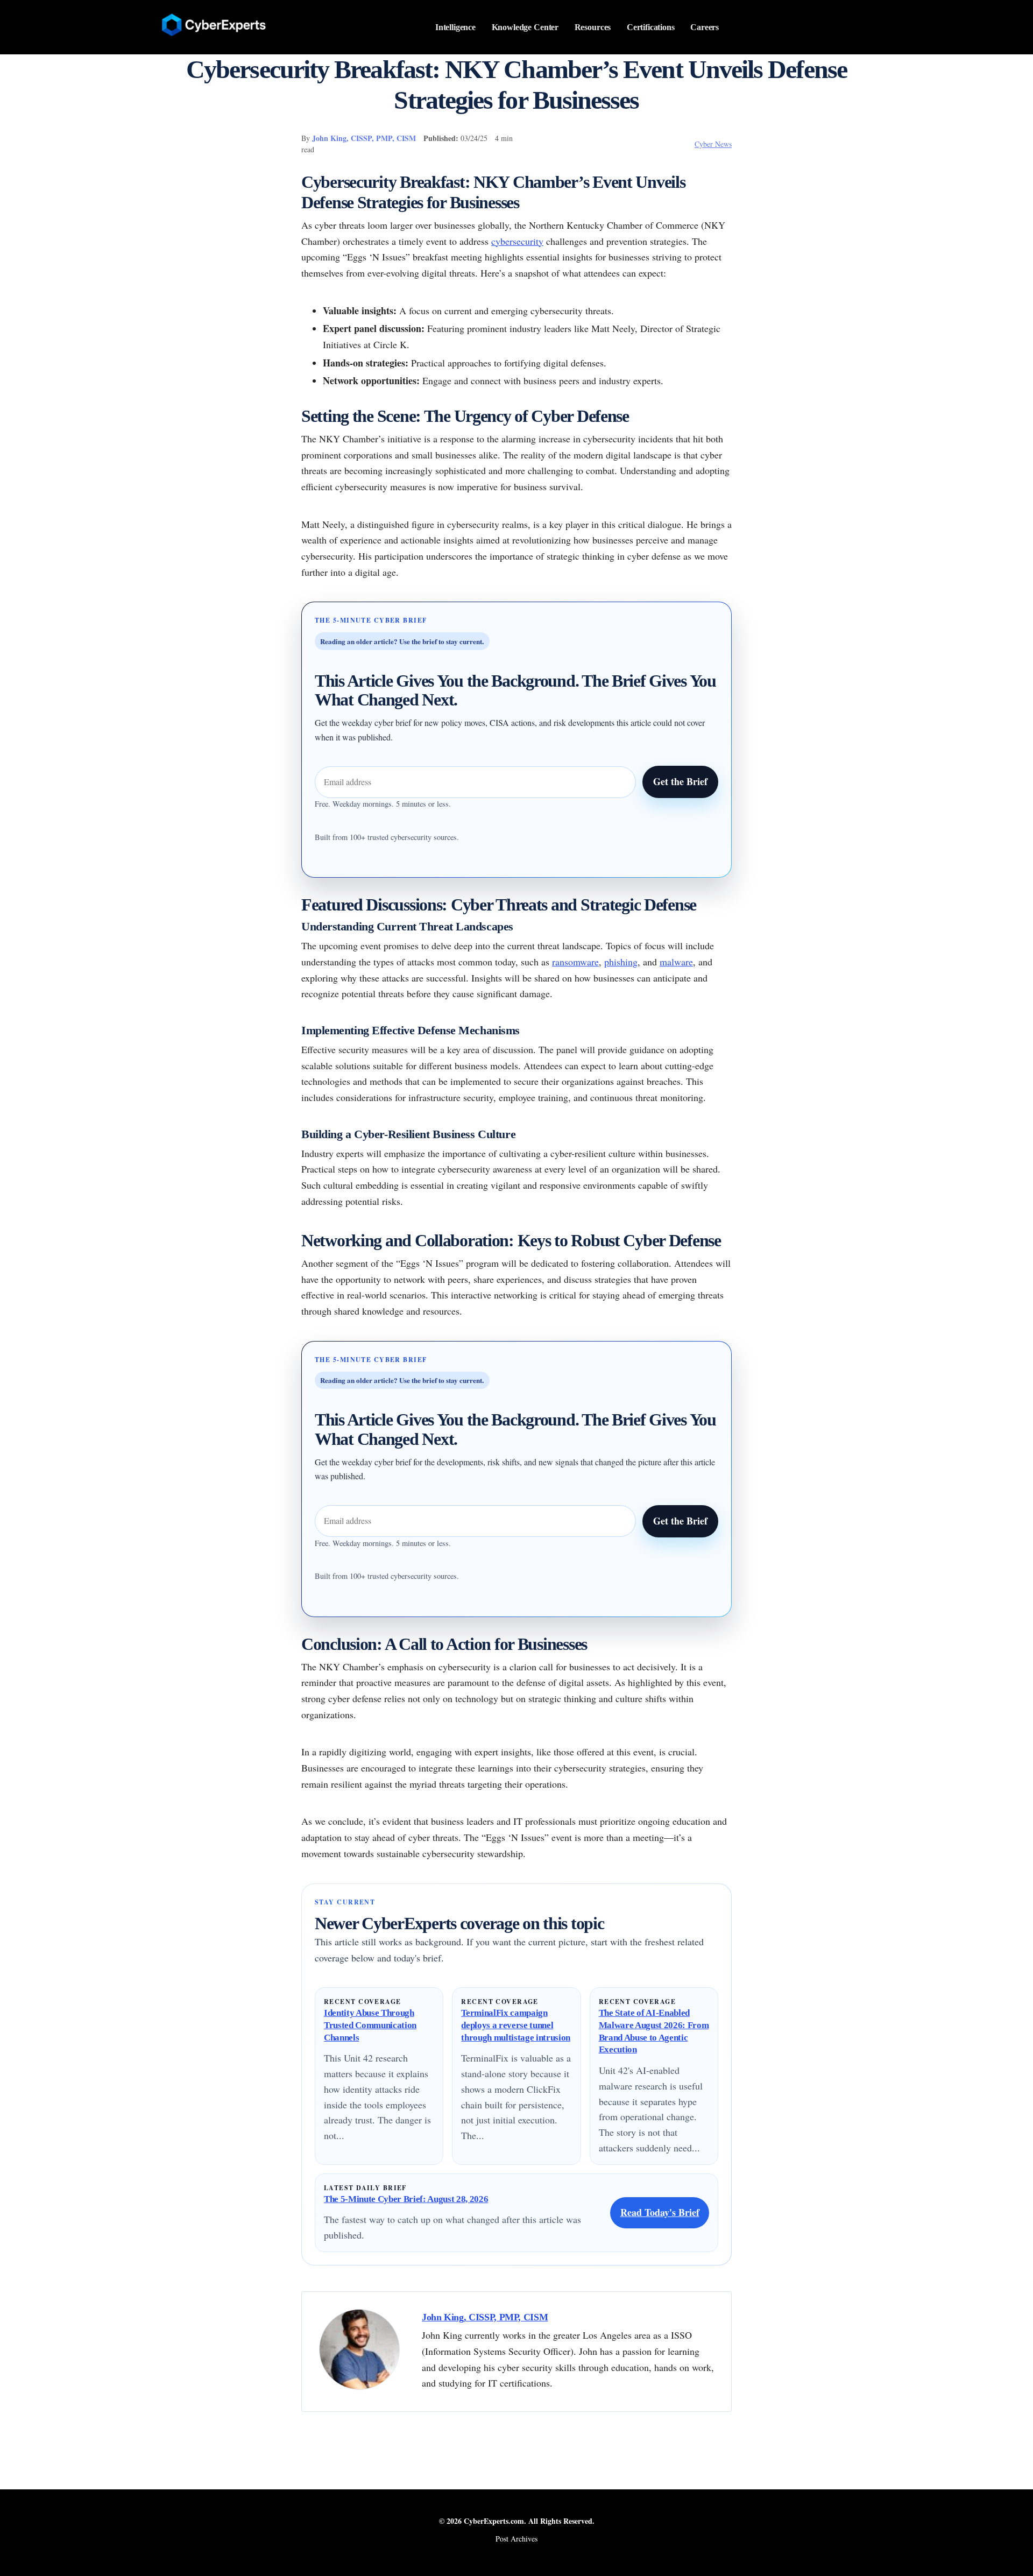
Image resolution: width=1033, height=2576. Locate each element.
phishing (621, 962)
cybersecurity (517, 241)
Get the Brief (680, 781)
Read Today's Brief (660, 2212)
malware (676, 962)
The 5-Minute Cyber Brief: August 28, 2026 (406, 2199)
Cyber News (713, 144)
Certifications (651, 27)
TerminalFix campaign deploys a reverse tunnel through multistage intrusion (516, 2025)
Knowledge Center (525, 27)
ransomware (575, 962)
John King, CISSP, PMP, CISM (364, 138)
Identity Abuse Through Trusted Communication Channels (370, 2025)
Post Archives (516, 2539)
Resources (593, 27)
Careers (705, 27)
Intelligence (455, 27)
